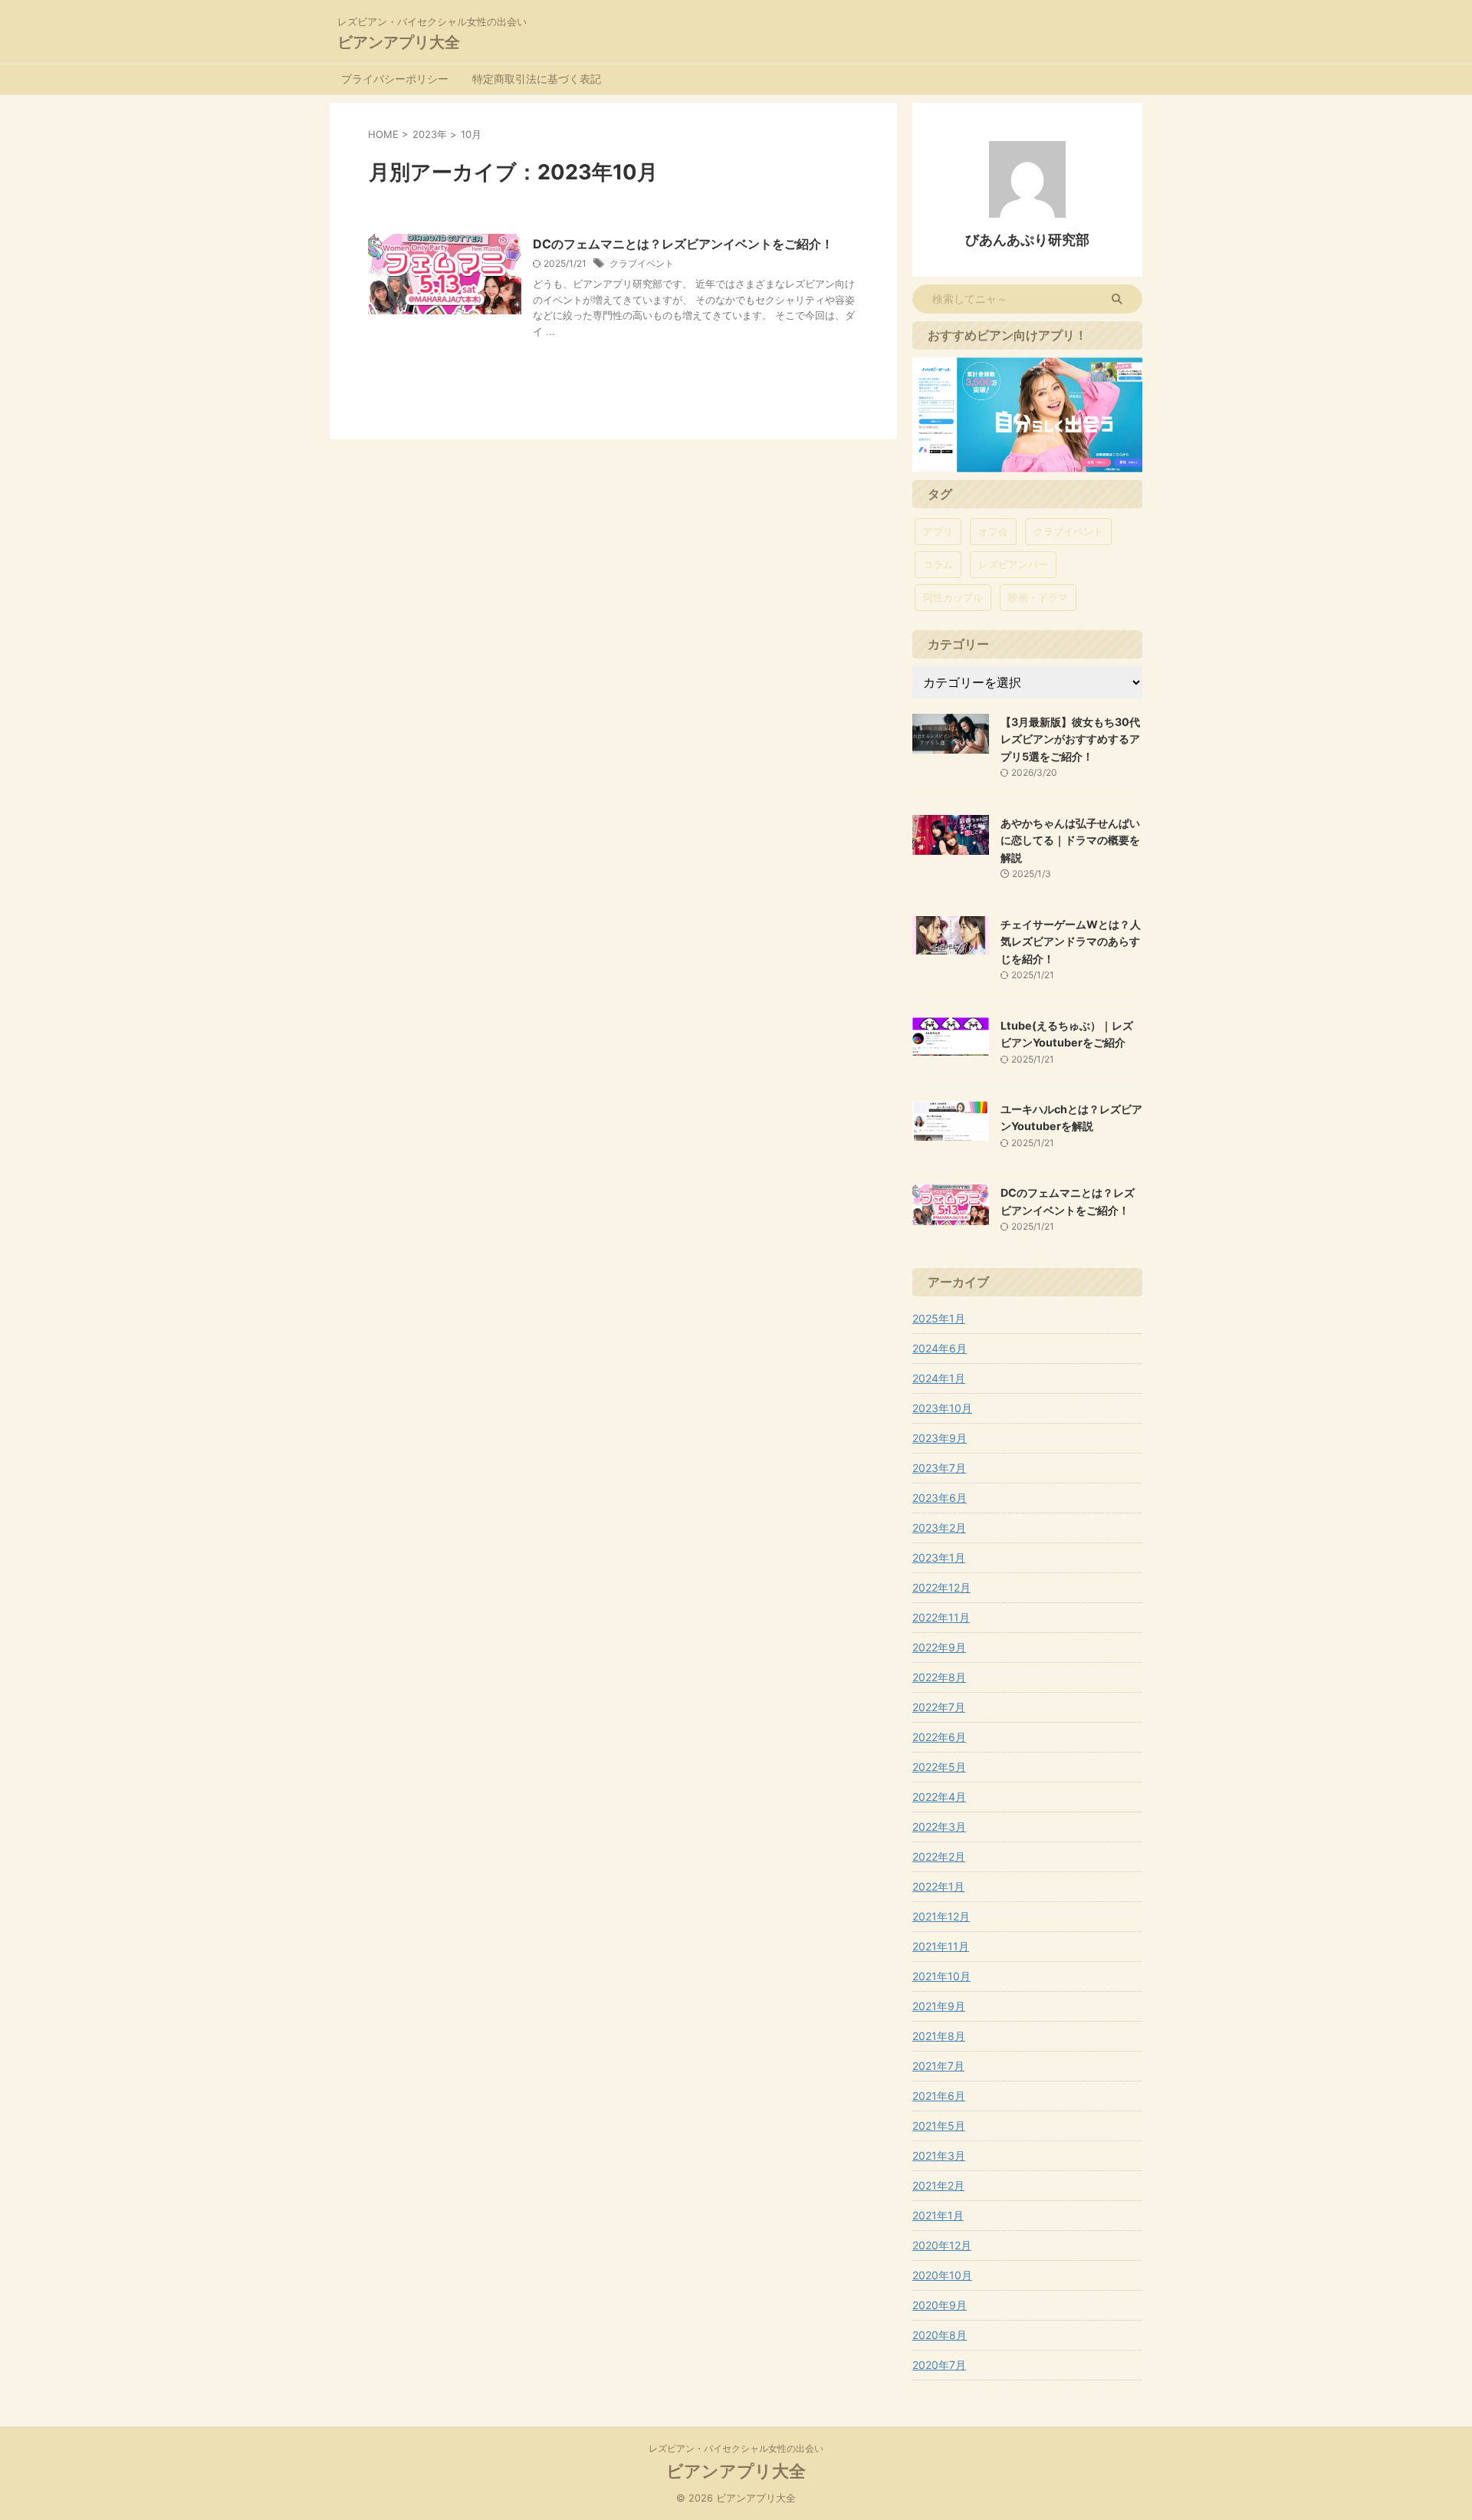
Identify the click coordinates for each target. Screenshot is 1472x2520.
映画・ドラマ (1038, 597)
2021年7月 (938, 2066)
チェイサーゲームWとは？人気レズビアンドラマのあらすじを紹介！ (1071, 941)
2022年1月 (938, 1886)
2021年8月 (939, 2036)
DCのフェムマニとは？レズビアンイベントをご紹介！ (683, 244)
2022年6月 (939, 1737)
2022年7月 (939, 1707)
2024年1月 (939, 1378)
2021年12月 (941, 1916)
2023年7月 (939, 1468)
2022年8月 (939, 1677)
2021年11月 (941, 1946)
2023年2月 (939, 1528)
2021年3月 (939, 2155)
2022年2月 (939, 1856)
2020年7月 (939, 2365)
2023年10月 (942, 1408)
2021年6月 (939, 2096)
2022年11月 (941, 1617)
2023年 (430, 134)
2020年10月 (942, 2275)
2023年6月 (940, 1498)
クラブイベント (642, 263)
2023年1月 (939, 1557)
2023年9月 (940, 1438)
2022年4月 (939, 1797)
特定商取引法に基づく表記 (537, 79)
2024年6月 (940, 1348)
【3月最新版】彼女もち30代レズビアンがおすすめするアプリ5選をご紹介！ (1070, 739)
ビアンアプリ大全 (399, 42)
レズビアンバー (1013, 564)
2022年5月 (939, 1767)
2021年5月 (939, 2126)
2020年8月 (940, 2335)
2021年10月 (941, 1976)
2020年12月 (942, 2245)
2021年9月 (939, 2006)
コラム (938, 564)
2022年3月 (939, 1827)
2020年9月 (940, 2305)
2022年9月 (939, 1647)
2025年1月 (939, 1318)
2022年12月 (941, 1587)
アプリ (938, 531)
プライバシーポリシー (395, 79)
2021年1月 (938, 2215)
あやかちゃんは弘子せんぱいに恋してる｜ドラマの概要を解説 (1070, 840)
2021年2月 (938, 2185)
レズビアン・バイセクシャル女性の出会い (736, 2448)
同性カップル (953, 597)
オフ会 (993, 531)
